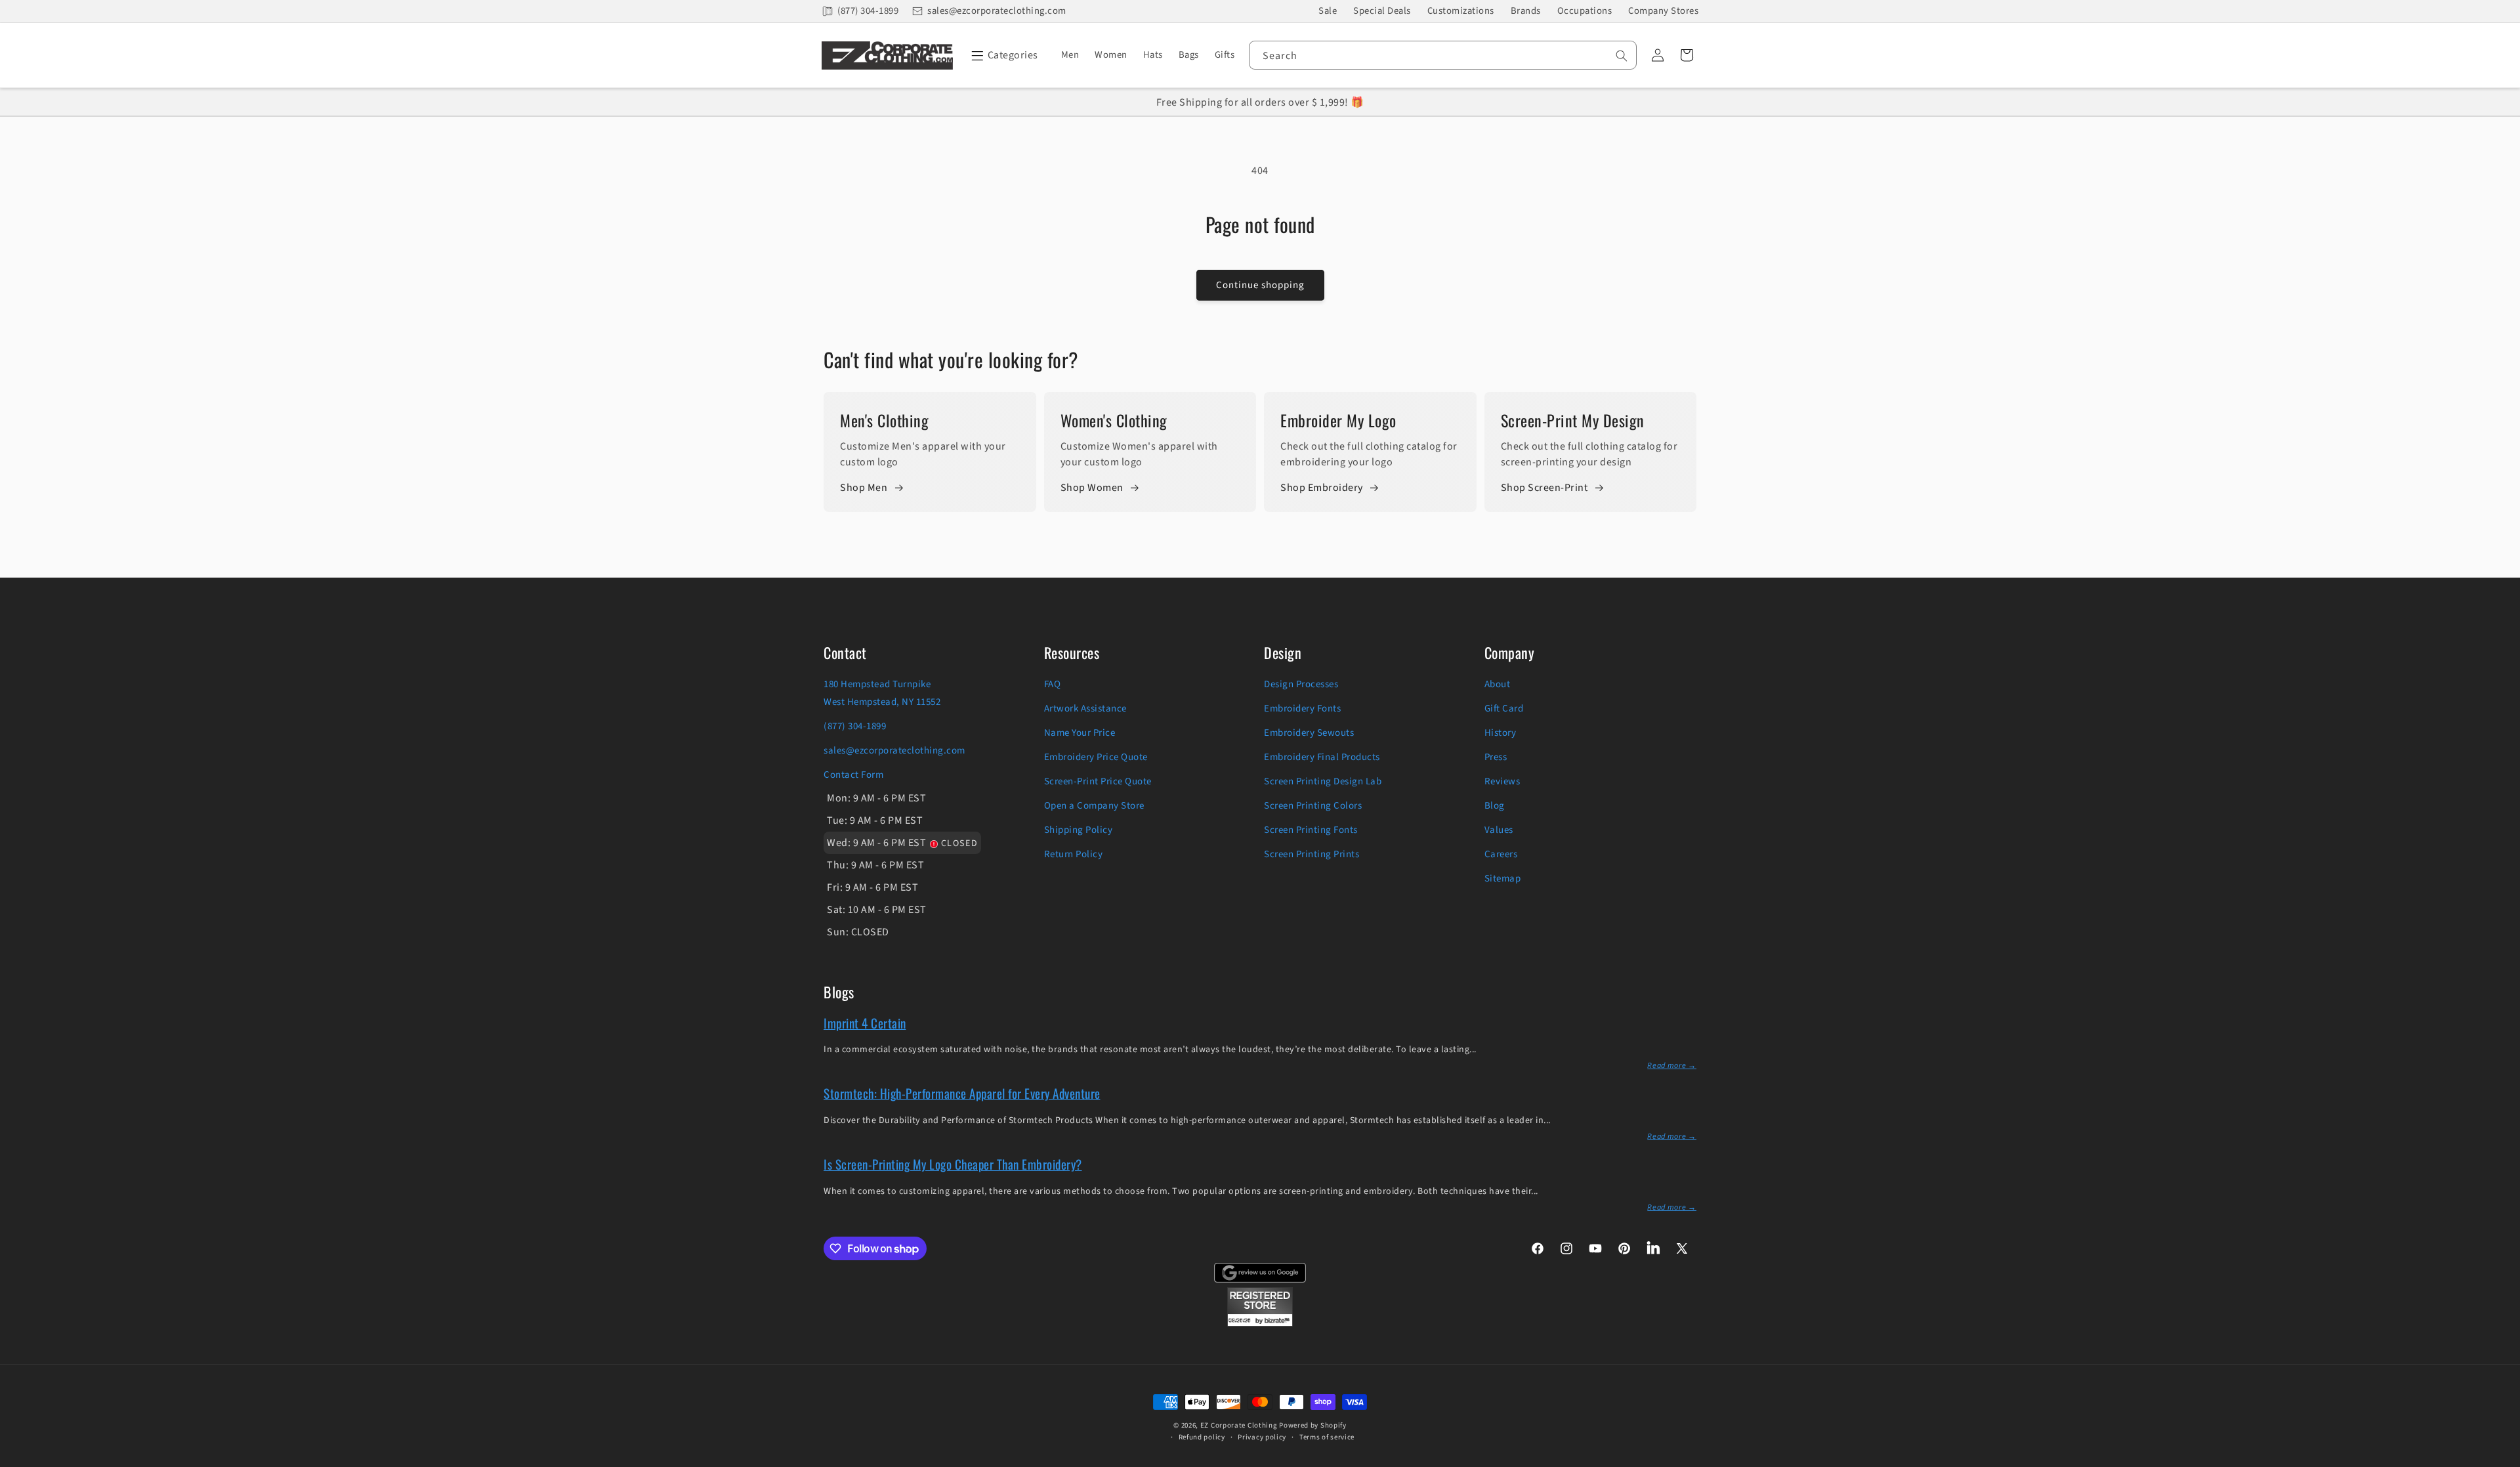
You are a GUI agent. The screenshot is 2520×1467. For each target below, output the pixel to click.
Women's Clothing (1114, 420)
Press (1496, 757)
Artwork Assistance (1085, 709)
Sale (1328, 11)
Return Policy (1074, 854)
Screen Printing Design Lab (1323, 781)
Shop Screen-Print (1544, 488)
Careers (1501, 854)
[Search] (1622, 56)
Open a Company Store (1094, 806)
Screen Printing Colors (1313, 806)
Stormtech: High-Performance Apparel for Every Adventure (962, 1093)
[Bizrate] (2502, 1459)
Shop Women (1092, 488)
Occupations (1585, 11)
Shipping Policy (1079, 830)
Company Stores (1663, 11)
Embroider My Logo (1338, 420)
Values (1499, 830)
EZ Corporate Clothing (1239, 1425)
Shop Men (864, 488)
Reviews (1502, 781)
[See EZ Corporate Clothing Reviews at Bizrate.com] (1260, 1323)
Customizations (1461, 11)
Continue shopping (1260, 285)
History (1501, 733)
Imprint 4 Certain (865, 1023)
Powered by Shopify (1313, 1425)
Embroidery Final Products (1322, 757)
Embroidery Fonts (1302, 709)
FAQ (1053, 684)
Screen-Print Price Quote (1098, 781)
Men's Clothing (884, 420)
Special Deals (1382, 11)
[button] (1002, 55)
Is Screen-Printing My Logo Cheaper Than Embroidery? (953, 1164)
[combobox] (1443, 55)
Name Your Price (1080, 733)
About (1498, 684)
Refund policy (1202, 1437)
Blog (1495, 806)
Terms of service (1327, 1437)
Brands (1526, 11)
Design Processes (1301, 684)
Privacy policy (1262, 1437)
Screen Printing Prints (1312, 854)
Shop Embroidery (1322, 488)
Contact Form (853, 775)
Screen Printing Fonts (1311, 830)
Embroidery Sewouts (1309, 733)
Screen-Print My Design (1573, 420)
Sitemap (1503, 879)
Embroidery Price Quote (1096, 757)
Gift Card (1504, 709)
